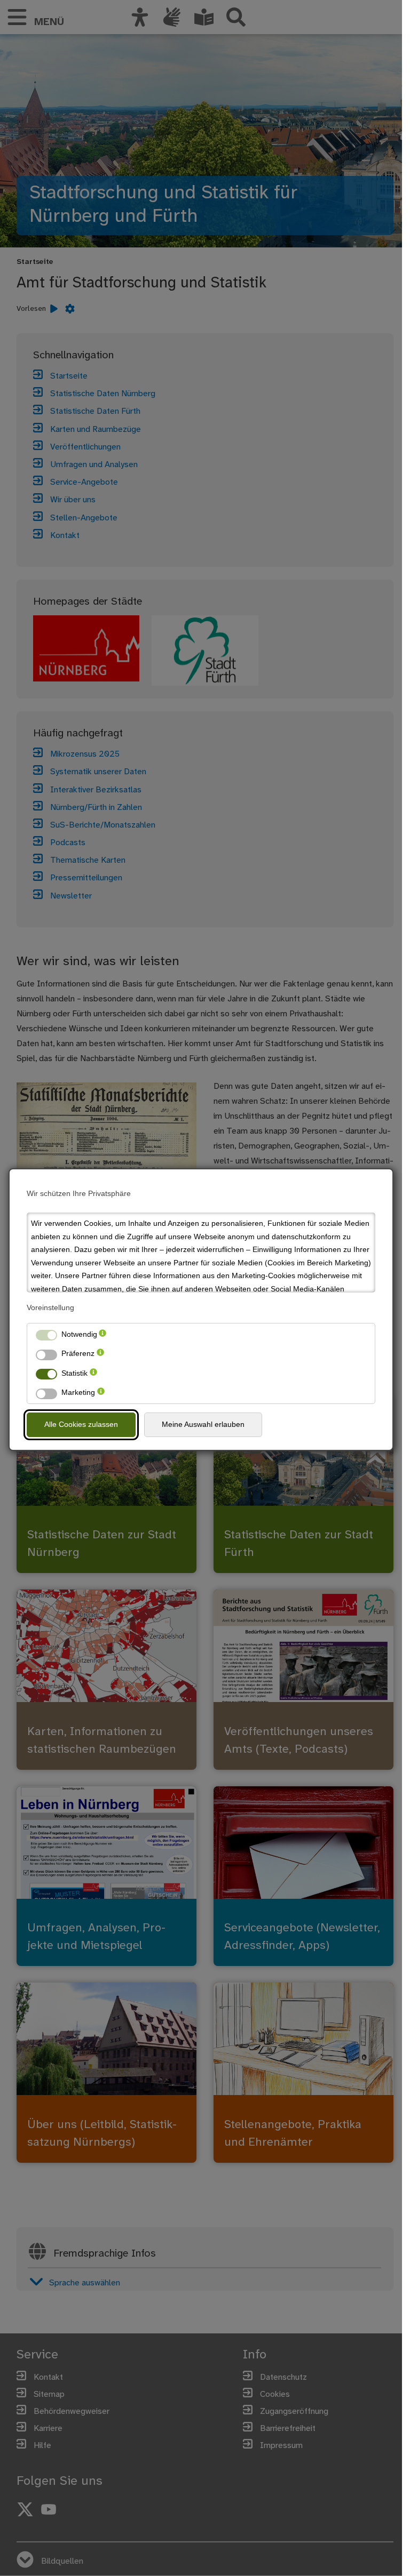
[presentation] (102, 1334)
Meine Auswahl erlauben (203, 1424)
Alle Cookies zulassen (81, 1424)
